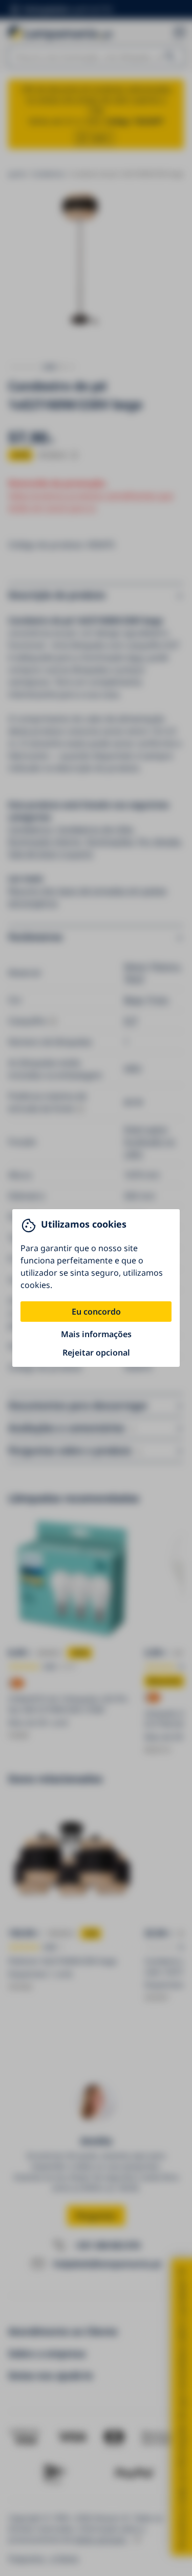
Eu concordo (96, 1312)
